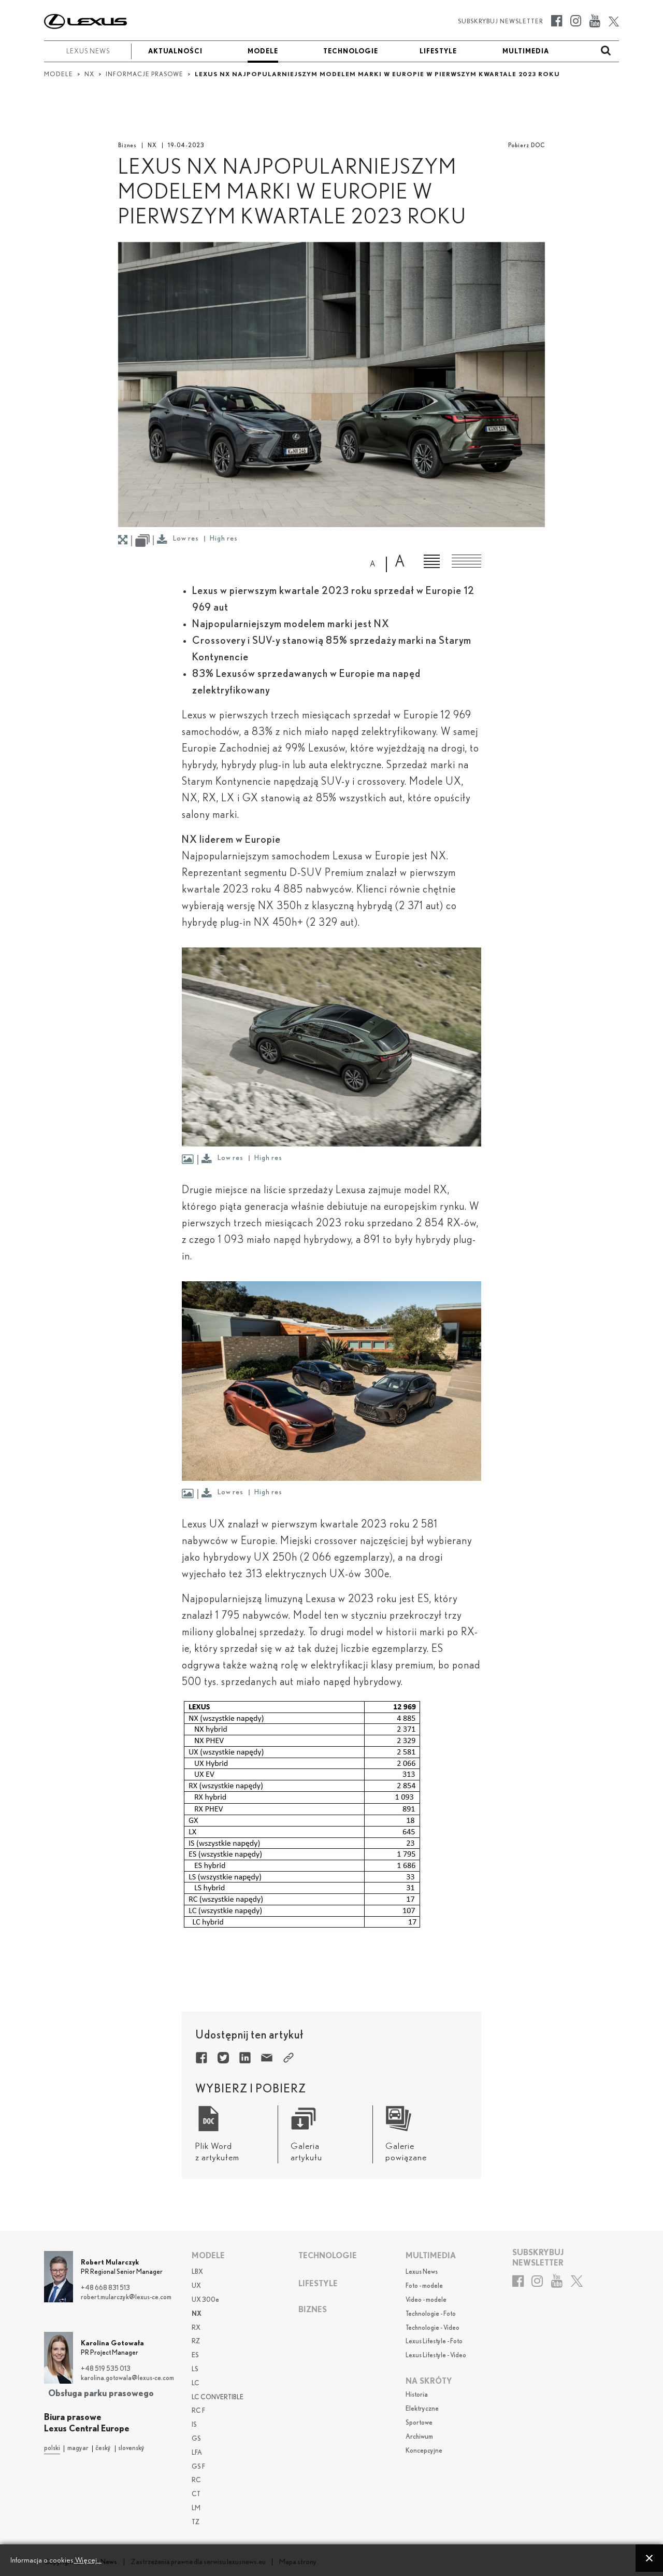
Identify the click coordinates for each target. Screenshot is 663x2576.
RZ (196, 2341)
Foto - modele (424, 2286)
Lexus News (422, 2272)
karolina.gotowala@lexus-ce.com (127, 2378)
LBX (197, 2272)
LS (195, 2369)
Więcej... (88, 2560)
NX (152, 145)
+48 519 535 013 (106, 2369)
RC (196, 2480)
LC (196, 2383)
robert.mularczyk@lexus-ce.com (126, 2297)
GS (196, 2439)
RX (196, 2328)
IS (194, 2425)
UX (196, 2286)
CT (196, 2494)
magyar (78, 2448)
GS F (198, 2467)
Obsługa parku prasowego (101, 2393)
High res (224, 539)
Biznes (127, 145)
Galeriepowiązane (406, 2152)
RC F (198, 2411)
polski (52, 2448)
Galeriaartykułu (306, 2152)
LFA (197, 2453)
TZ (196, 2522)
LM (196, 2508)
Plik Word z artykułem (217, 2152)
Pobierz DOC (527, 145)
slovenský (131, 2448)
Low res (186, 539)
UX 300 (205, 2300)
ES (195, 2355)
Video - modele (426, 2300)
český (103, 2448)
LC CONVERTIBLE (218, 2397)
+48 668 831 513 (105, 2288)
